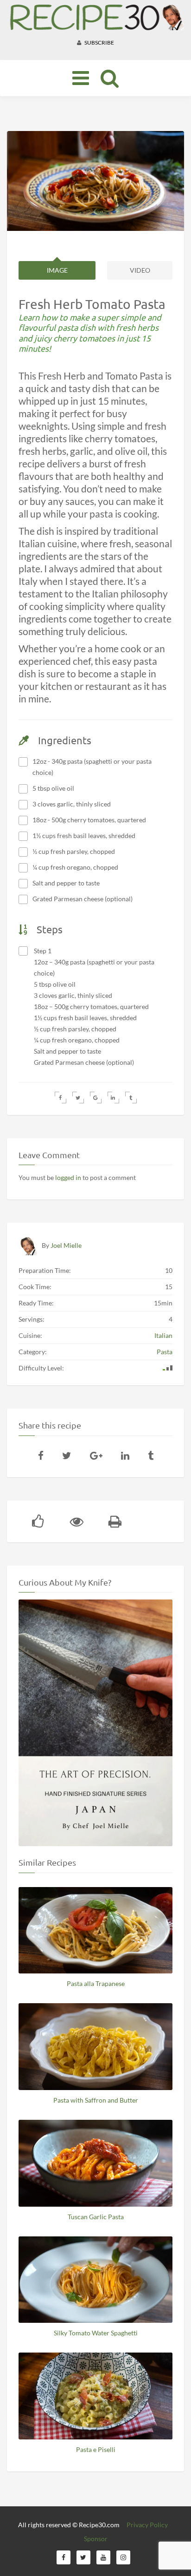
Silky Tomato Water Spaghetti (96, 2333)
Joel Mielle (66, 1245)
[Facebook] (41, 1455)
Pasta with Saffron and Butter (96, 2100)
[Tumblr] (151, 1455)
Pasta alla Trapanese (96, 1983)
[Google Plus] (96, 1455)
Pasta (165, 1352)
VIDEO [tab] (140, 270)
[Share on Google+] (96, 1098)
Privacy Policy (147, 2525)
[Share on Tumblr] (131, 1098)
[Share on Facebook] (60, 1098)
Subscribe (99, 43)
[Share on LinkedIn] (113, 1098)
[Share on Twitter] (78, 1098)
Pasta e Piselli (96, 2449)
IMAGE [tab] (57, 270)
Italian (163, 1335)
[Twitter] (67, 1455)
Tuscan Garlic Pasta (96, 2217)
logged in (68, 1177)
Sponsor (96, 2539)
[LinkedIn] (125, 1455)
